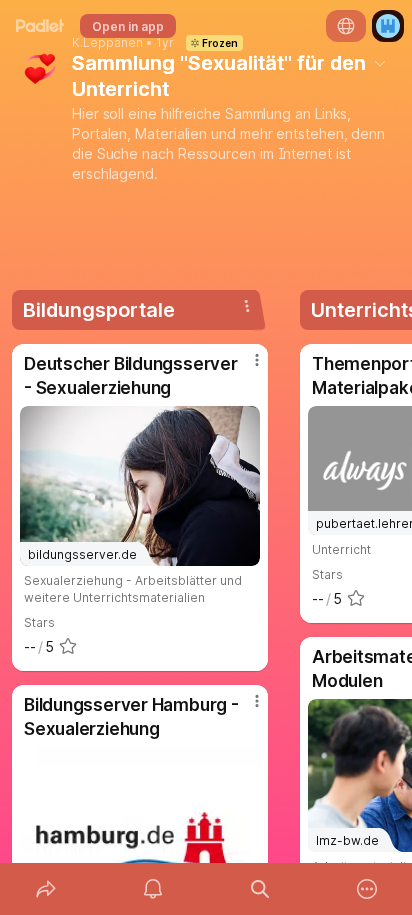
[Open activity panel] (152, 889)
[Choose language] (346, 26)
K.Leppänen (107, 43)
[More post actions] (244, 368)
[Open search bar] (259, 889)
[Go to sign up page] (388, 26)
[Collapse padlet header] (380, 63)
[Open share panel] (45, 889)
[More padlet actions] (366, 889)
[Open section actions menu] (247, 306)
